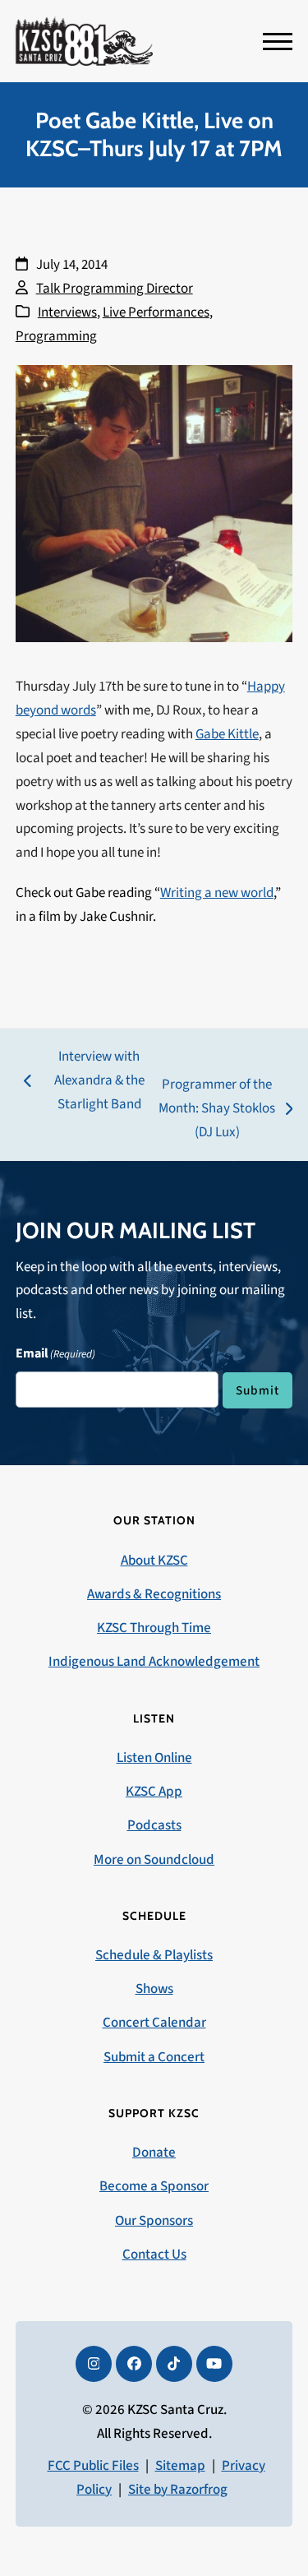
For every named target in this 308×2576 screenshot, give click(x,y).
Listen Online (154, 1758)
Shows (154, 1989)
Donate (154, 2153)
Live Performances (156, 312)
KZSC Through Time (154, 1628)
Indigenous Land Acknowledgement (154, 1662)
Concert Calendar (154, 2023)
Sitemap (180, 2466)
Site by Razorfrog (178, 2490)
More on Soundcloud (154, 1860)
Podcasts (154, 1825)
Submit (257, 1390)
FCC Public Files (93, 2466)
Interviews (67, 312)
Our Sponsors (154, 2221)
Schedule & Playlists (154, 1955)
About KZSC (154, 1561)
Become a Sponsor (154, 2186)
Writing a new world (217, 893)
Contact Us (154, 2255)
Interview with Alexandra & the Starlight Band (84, 1082)
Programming (56, 336)
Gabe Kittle (227, 734)
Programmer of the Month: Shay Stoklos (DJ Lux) (217, 1110)
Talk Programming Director (115, 289)
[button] (278, 42)
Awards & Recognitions (154, 1594)
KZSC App (154, 1792)
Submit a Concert (154, 2057)
